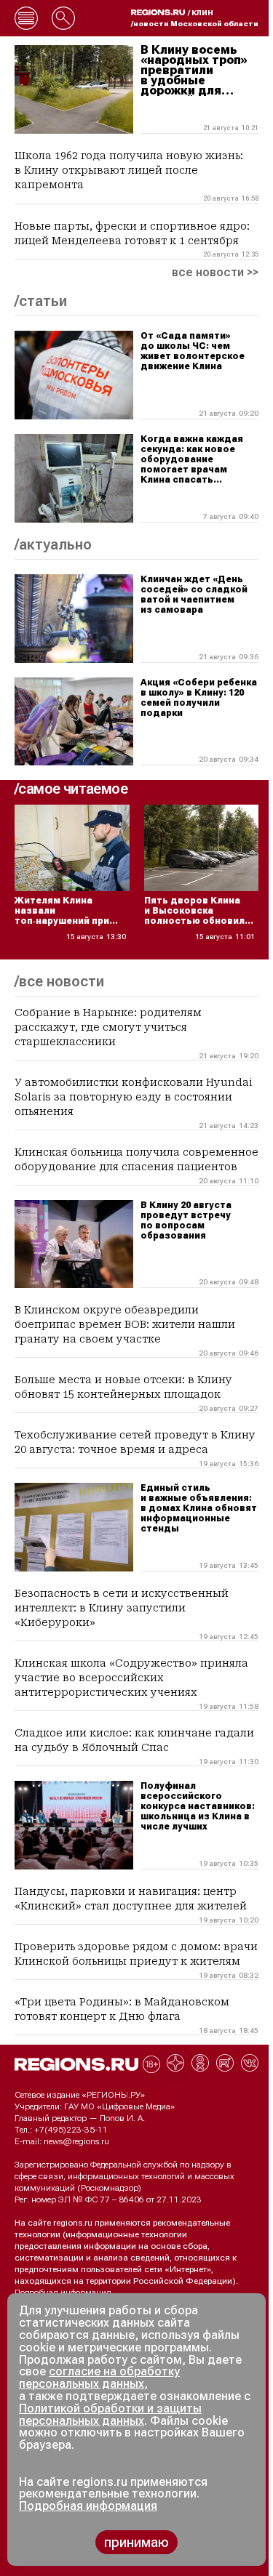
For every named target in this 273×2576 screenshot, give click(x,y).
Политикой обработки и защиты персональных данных (110, 2415)
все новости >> (215, 273)
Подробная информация (63, 2293)
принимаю (136, 2542)
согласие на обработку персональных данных (99, 2378)
